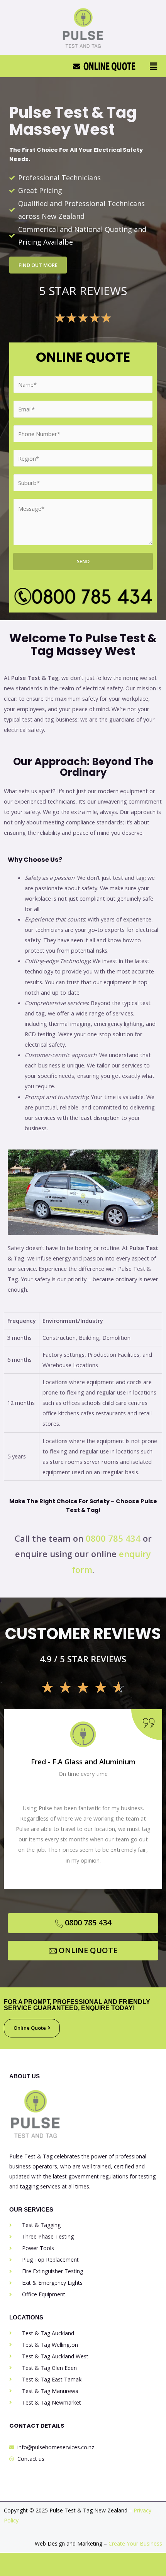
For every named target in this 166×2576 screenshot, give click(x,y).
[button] (154, 66)
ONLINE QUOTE (88, 1950)
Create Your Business (135, 2543)
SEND (83, 561)
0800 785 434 (113, 1538)
